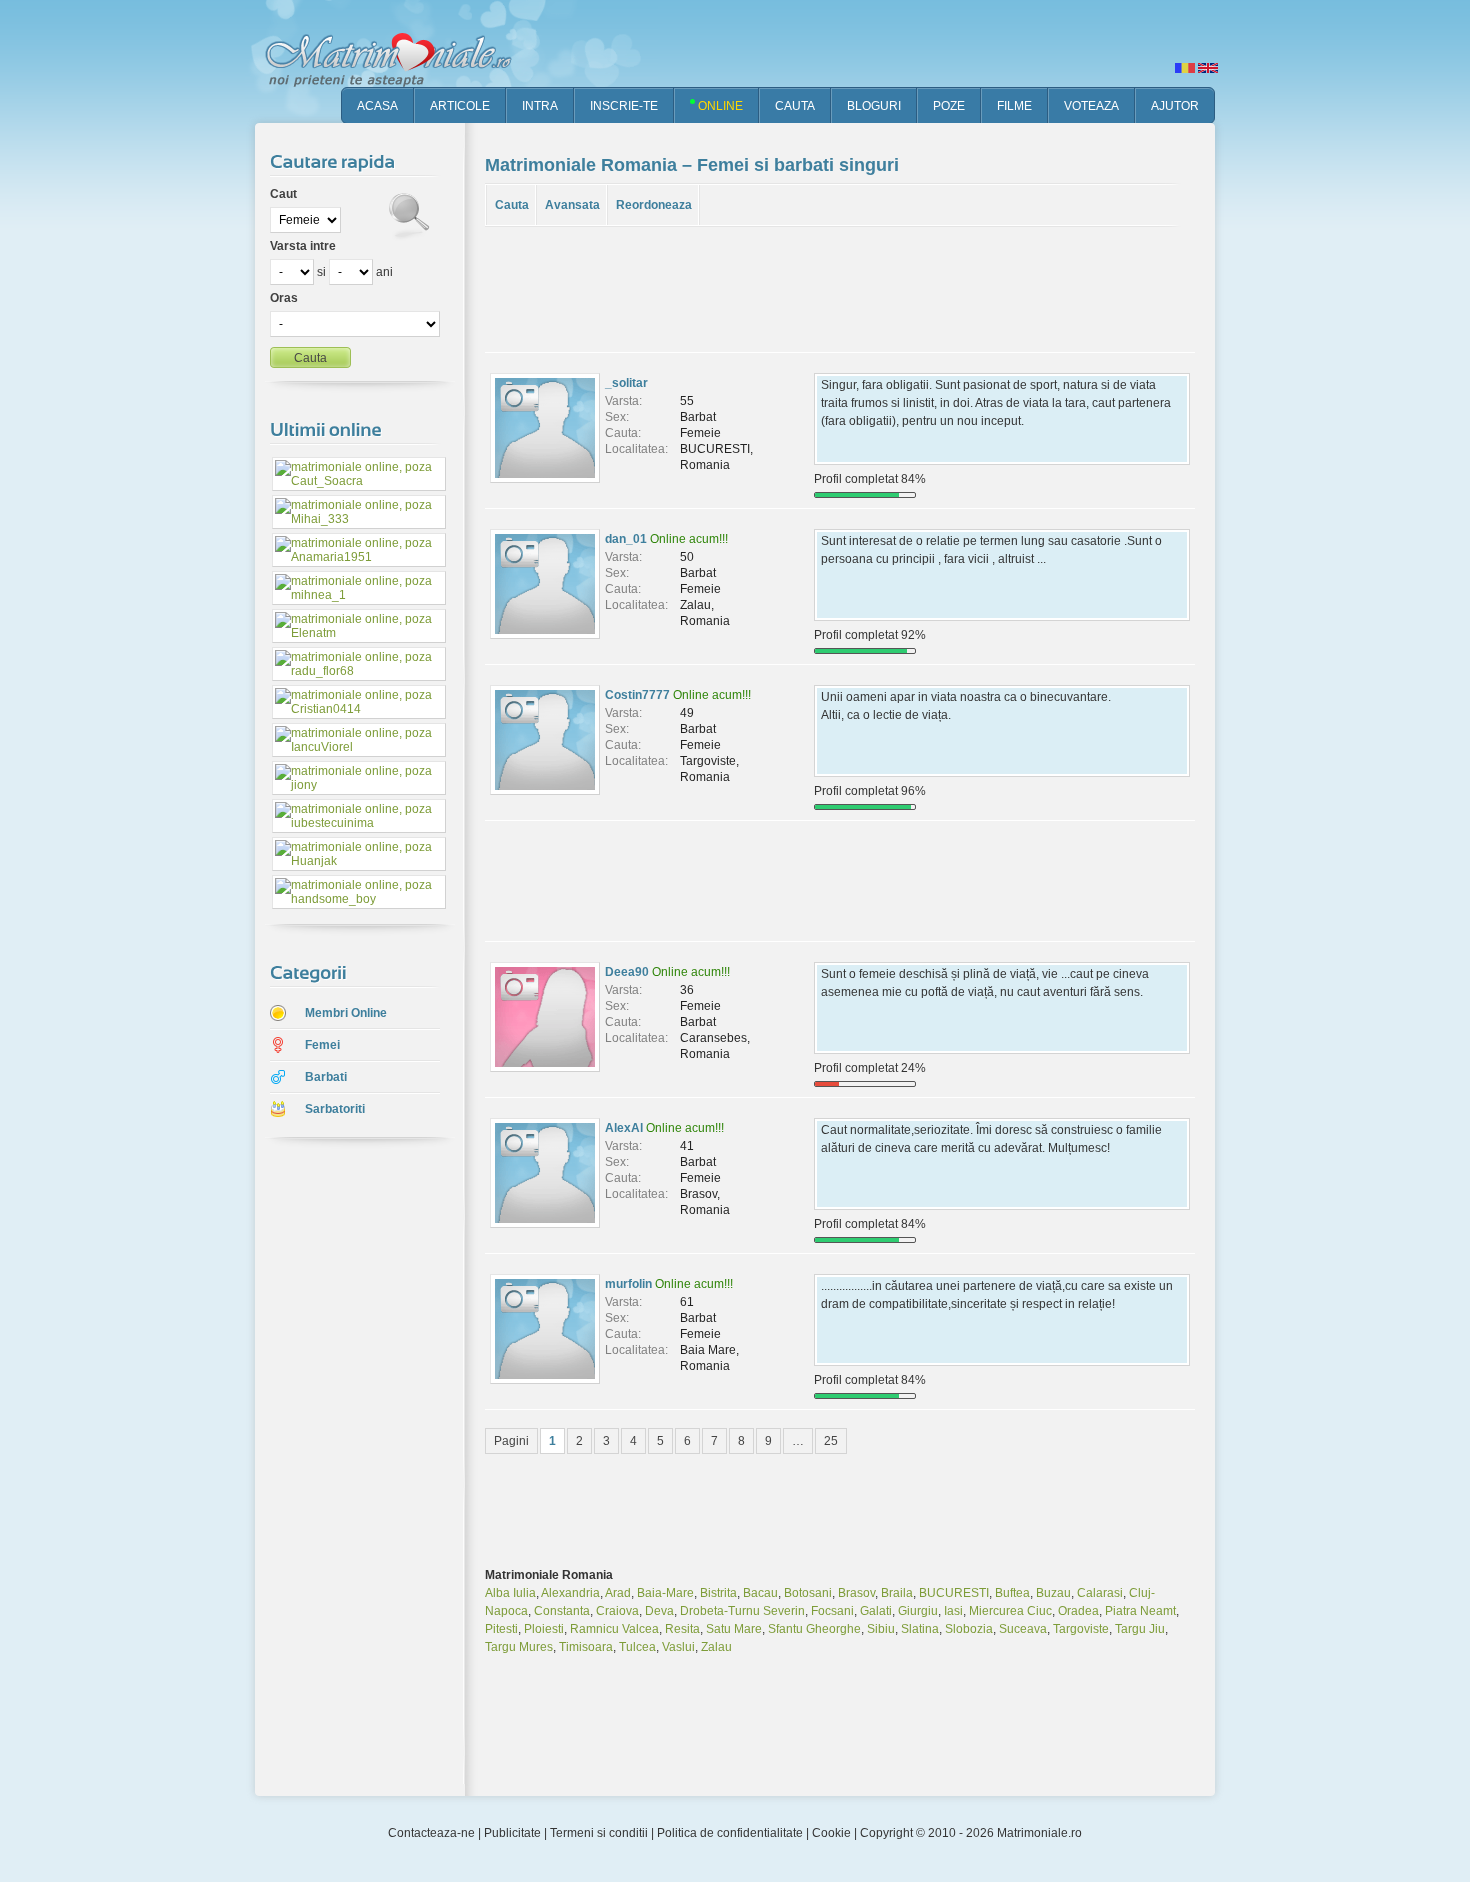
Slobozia (969, 1629)
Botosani (808, 1593)
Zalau (716, 1647)
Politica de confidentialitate (730, 1833)
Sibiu (881, 1629)
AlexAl (624, 1128)
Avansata (572, 205)
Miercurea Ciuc (1010, 1611)
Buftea (1012, 1593)
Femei (322, 1045)
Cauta (512, 205)
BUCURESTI (954, 1593)
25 (831, 1441)
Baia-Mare (665, 1593)
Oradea (1078, 1611)
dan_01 (626, 539)
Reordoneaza (654, 205)
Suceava (1023, 1629)
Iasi (953, 1611)
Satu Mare (734, 1629)
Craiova (617, 1611)
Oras (284, 298)
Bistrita (718, 1593)
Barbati (326, 1077)
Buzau (1053, 1593)
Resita (682, 1629)
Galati (876, 1611)
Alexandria (570, 1593)
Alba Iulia (510, 1593)
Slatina (920, 1629)
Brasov (856, 1593)
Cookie (831, 1833)
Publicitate (512, 1833)
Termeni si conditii (599, 1833)
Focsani (832, 1611)
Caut (283, 194)
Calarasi (1100, 1593)
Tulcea (637, 1647)
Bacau (760, 1593)
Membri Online (346, 1013)
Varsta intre (303, 246)
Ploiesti (544, 1629)
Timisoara (586, 1647)
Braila (897, 1593)
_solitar (626, 383)
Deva (659, 1611)
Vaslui (678, 1647)
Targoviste (1081, 1629)
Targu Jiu (1140, 1629)
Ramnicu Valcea (614, 1629)
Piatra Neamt (1140, 1611)
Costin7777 (637, 695)
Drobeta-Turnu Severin (742, 1611)
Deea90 (627, 972)
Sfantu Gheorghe (814, 1629)
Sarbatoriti (335, 1109)
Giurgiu (918, 1611)
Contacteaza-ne (431, 1833)
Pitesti (501, 1629)
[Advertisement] (345, 1469)
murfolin (628, 1284)
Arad (618, 1593)
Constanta (562, 1611)
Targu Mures (519, 1647)
